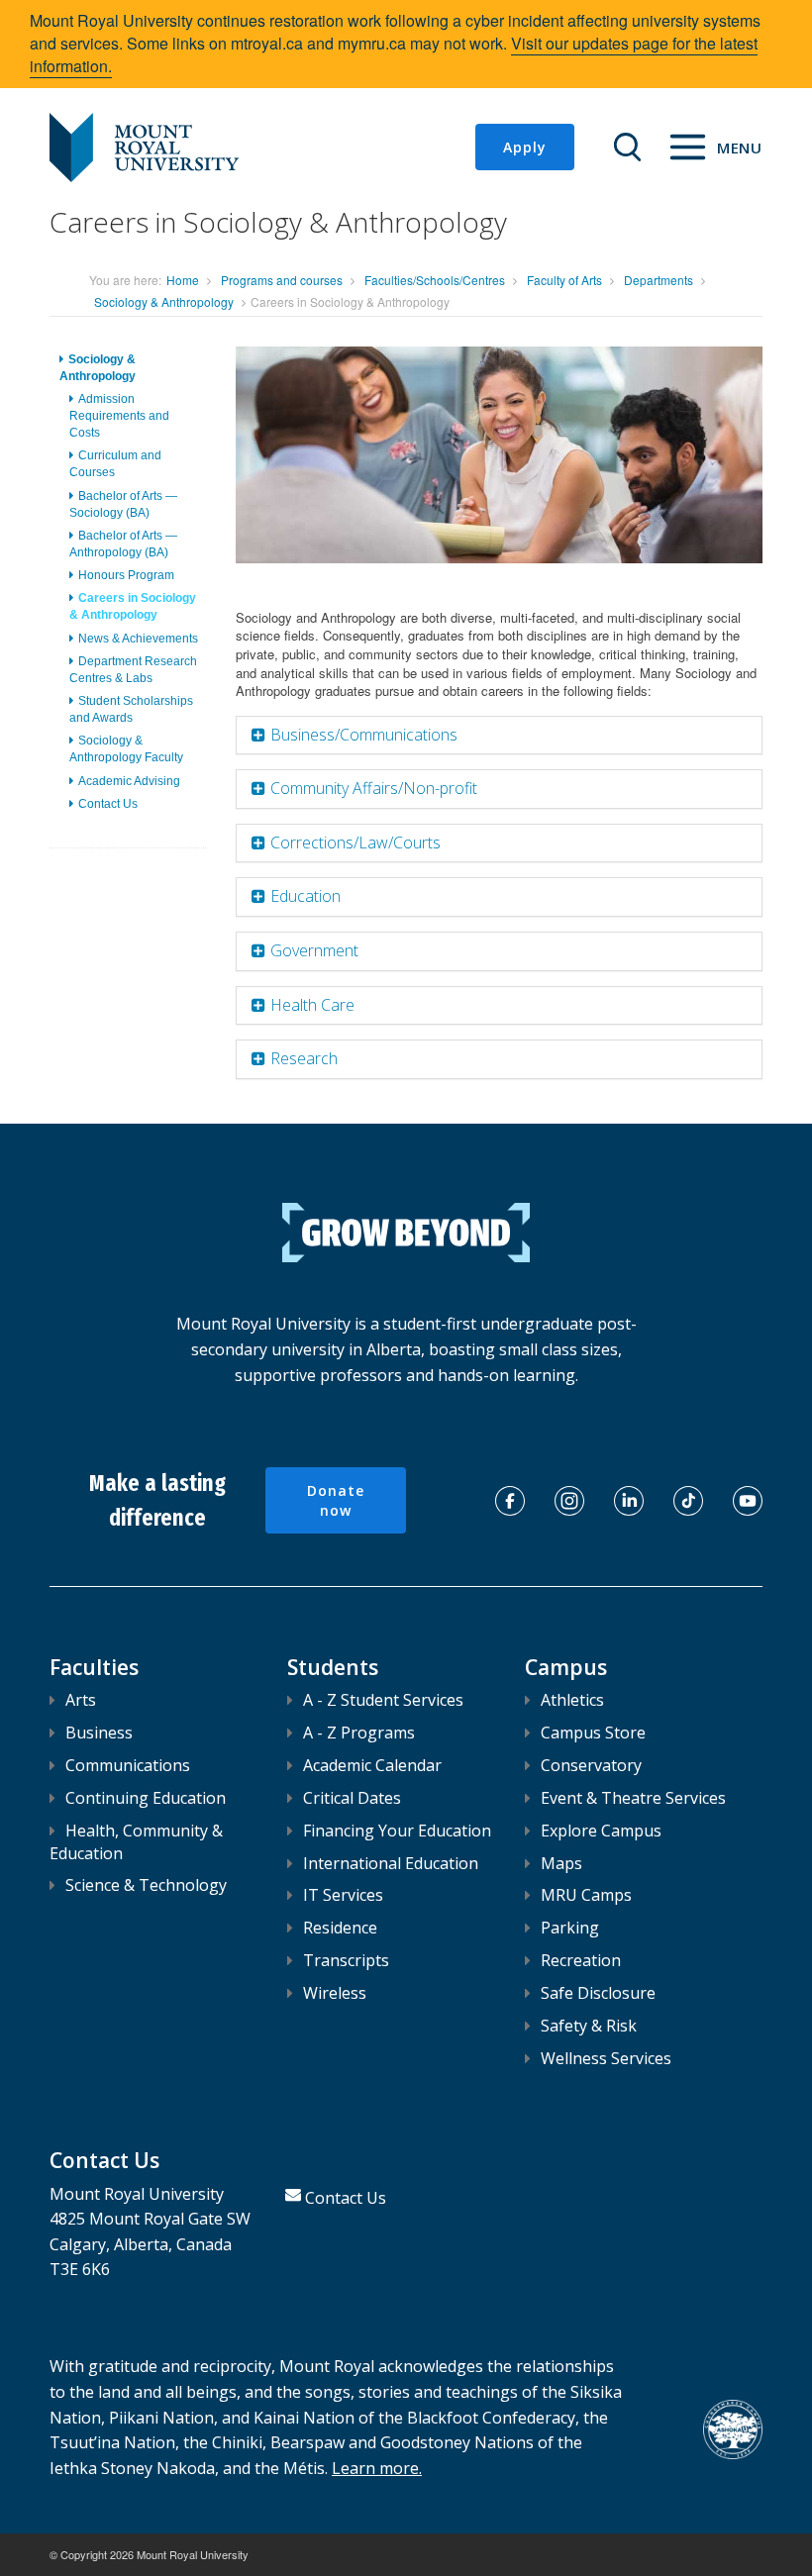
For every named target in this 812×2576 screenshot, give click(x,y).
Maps (561, 1863)
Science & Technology (146, 1885)
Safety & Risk (589, 2026)
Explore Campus (601, 1831)
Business (99, 1733)
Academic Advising (129, 781)
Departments (659, 280)
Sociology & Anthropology (164, 301)
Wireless (335, 1993)
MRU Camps (586, 1895)
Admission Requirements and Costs (119, 416)
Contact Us (108, 804)
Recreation (581, 1960)
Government (314, 950)
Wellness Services (606, 2058)
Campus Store (593, 1733)
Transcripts (346, 1960)
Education (305, 896)
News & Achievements (138, 639)
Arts (81, 1700)
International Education (391, 1863)
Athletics (572, 1700)
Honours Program (126, 575)
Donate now (336, 1500)
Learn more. (377, 2468)
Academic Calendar (372, 1765)
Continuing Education (146, 1798)
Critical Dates (352, 1798)
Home (183, 280)
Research (304, 1058)
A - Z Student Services (383, 1700)
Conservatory (591, 1765)
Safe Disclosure (598, 1993)
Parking (570, 1928)
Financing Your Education (397, 1831)
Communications (128, 1765)
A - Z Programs (359, 1733)
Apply (525, 147)
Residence (340, 1928)
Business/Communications (364, 735)
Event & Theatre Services (633, 1798)
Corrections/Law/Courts (355, 842)
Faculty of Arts (564, 280)
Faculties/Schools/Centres (435, 280)
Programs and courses (282, 280)
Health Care (312, 1005)
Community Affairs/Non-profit (374, 788)
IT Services (343, 1895)
